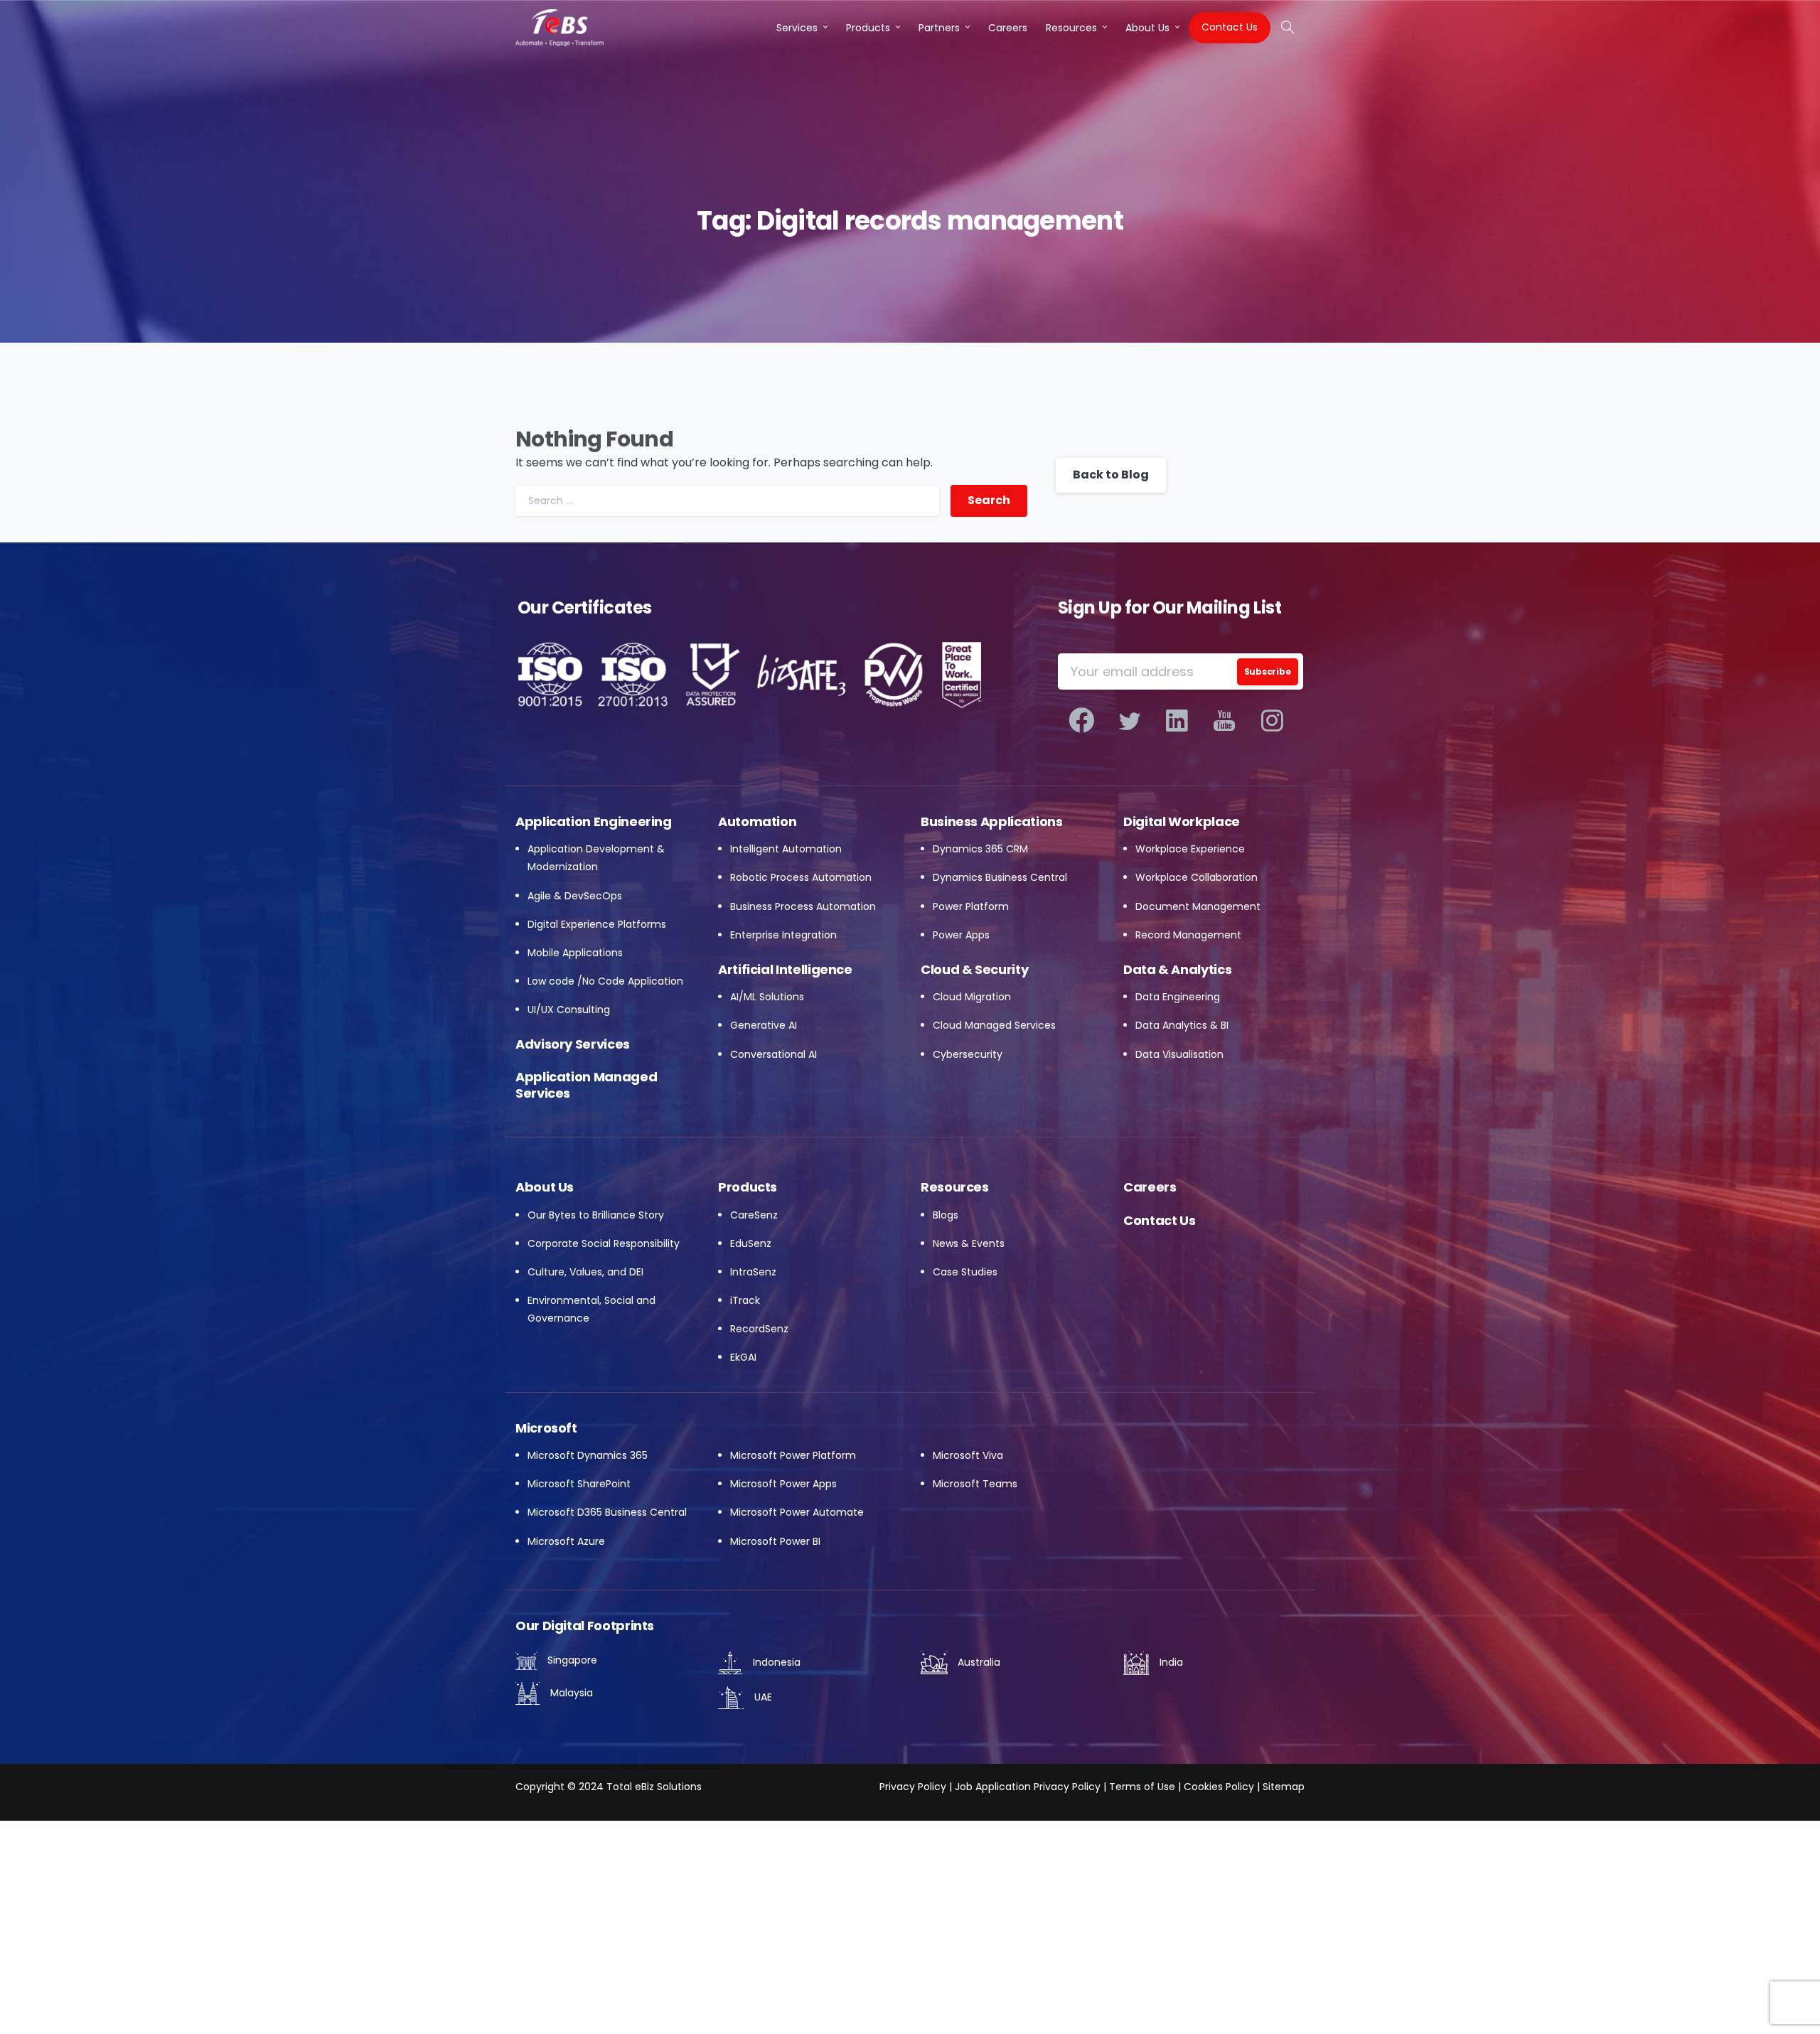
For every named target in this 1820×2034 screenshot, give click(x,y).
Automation (757, 821)
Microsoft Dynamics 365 (588, 1455)
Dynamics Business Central (1000, 877)
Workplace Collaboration (1197, 877)
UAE (762, 1697)
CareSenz (754, 1215)
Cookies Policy (1219, 1787)
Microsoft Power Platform (793, 1455)
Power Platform (971, 906)
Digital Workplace (1182, 821)
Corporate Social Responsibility (604, 1243)
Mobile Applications (575, 953)
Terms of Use (1142, 1787)
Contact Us (1159, 1220)
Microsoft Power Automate (797, 1512)
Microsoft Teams (975, 1484)
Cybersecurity (968, 1054)
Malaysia (570, 1693)
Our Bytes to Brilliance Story (596, 1215)
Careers (1150, 1187)
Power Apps (961, 935)
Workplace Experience (1190, 849)
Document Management (1198, 906)
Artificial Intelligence (785, 969)
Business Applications (991, 821)
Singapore (571, 1660)
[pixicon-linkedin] (1177, 721)
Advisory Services (573, 1044)
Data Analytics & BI (1182, 1025)
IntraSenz (753, 1272)
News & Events (969, 1243)
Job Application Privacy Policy (1026, 1787)
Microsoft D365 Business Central (607, 1512)
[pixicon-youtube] (1225, 721)
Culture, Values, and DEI (585, 1272)
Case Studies (965, 1272)
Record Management (1188, 935)
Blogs (946, 1215)
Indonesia (775, 1662)
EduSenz (751, 1243)
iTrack (745, 1300)
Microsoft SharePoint (579, 1484)
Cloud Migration (972, 997)
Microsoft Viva (968, 1455)
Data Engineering (1178, 997)
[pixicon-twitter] (1129, 721)
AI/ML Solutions (767, 997)
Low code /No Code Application (605, 981)
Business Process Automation (803, 906)
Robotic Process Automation (801, 877)
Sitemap (1284, 1787)
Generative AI (764, 1025)
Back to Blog (1111, 475)
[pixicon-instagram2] (1272, 721)
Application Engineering (594, 821)
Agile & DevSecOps (575, 896)
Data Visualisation (1179, 1054)
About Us (545, 1187)
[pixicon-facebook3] (1082, 721)
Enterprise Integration (783, 935)
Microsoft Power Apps (783, 1484)
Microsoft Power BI (775, 1541)
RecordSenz (759, 1329)
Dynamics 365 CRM (980, 849)
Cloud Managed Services (994, 1025)
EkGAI (743, 1357)
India (1170, 1662)
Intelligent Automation (786, 849)
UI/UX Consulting (569, 1010)
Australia (978, 1662)
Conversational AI (773, 1054)
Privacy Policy (913, 1787)
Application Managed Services (586, 1085)
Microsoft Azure (566, 1541)
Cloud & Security (974, 969)
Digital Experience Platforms (597, 924)
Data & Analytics (1177, 969)
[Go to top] (1781, 1998)
